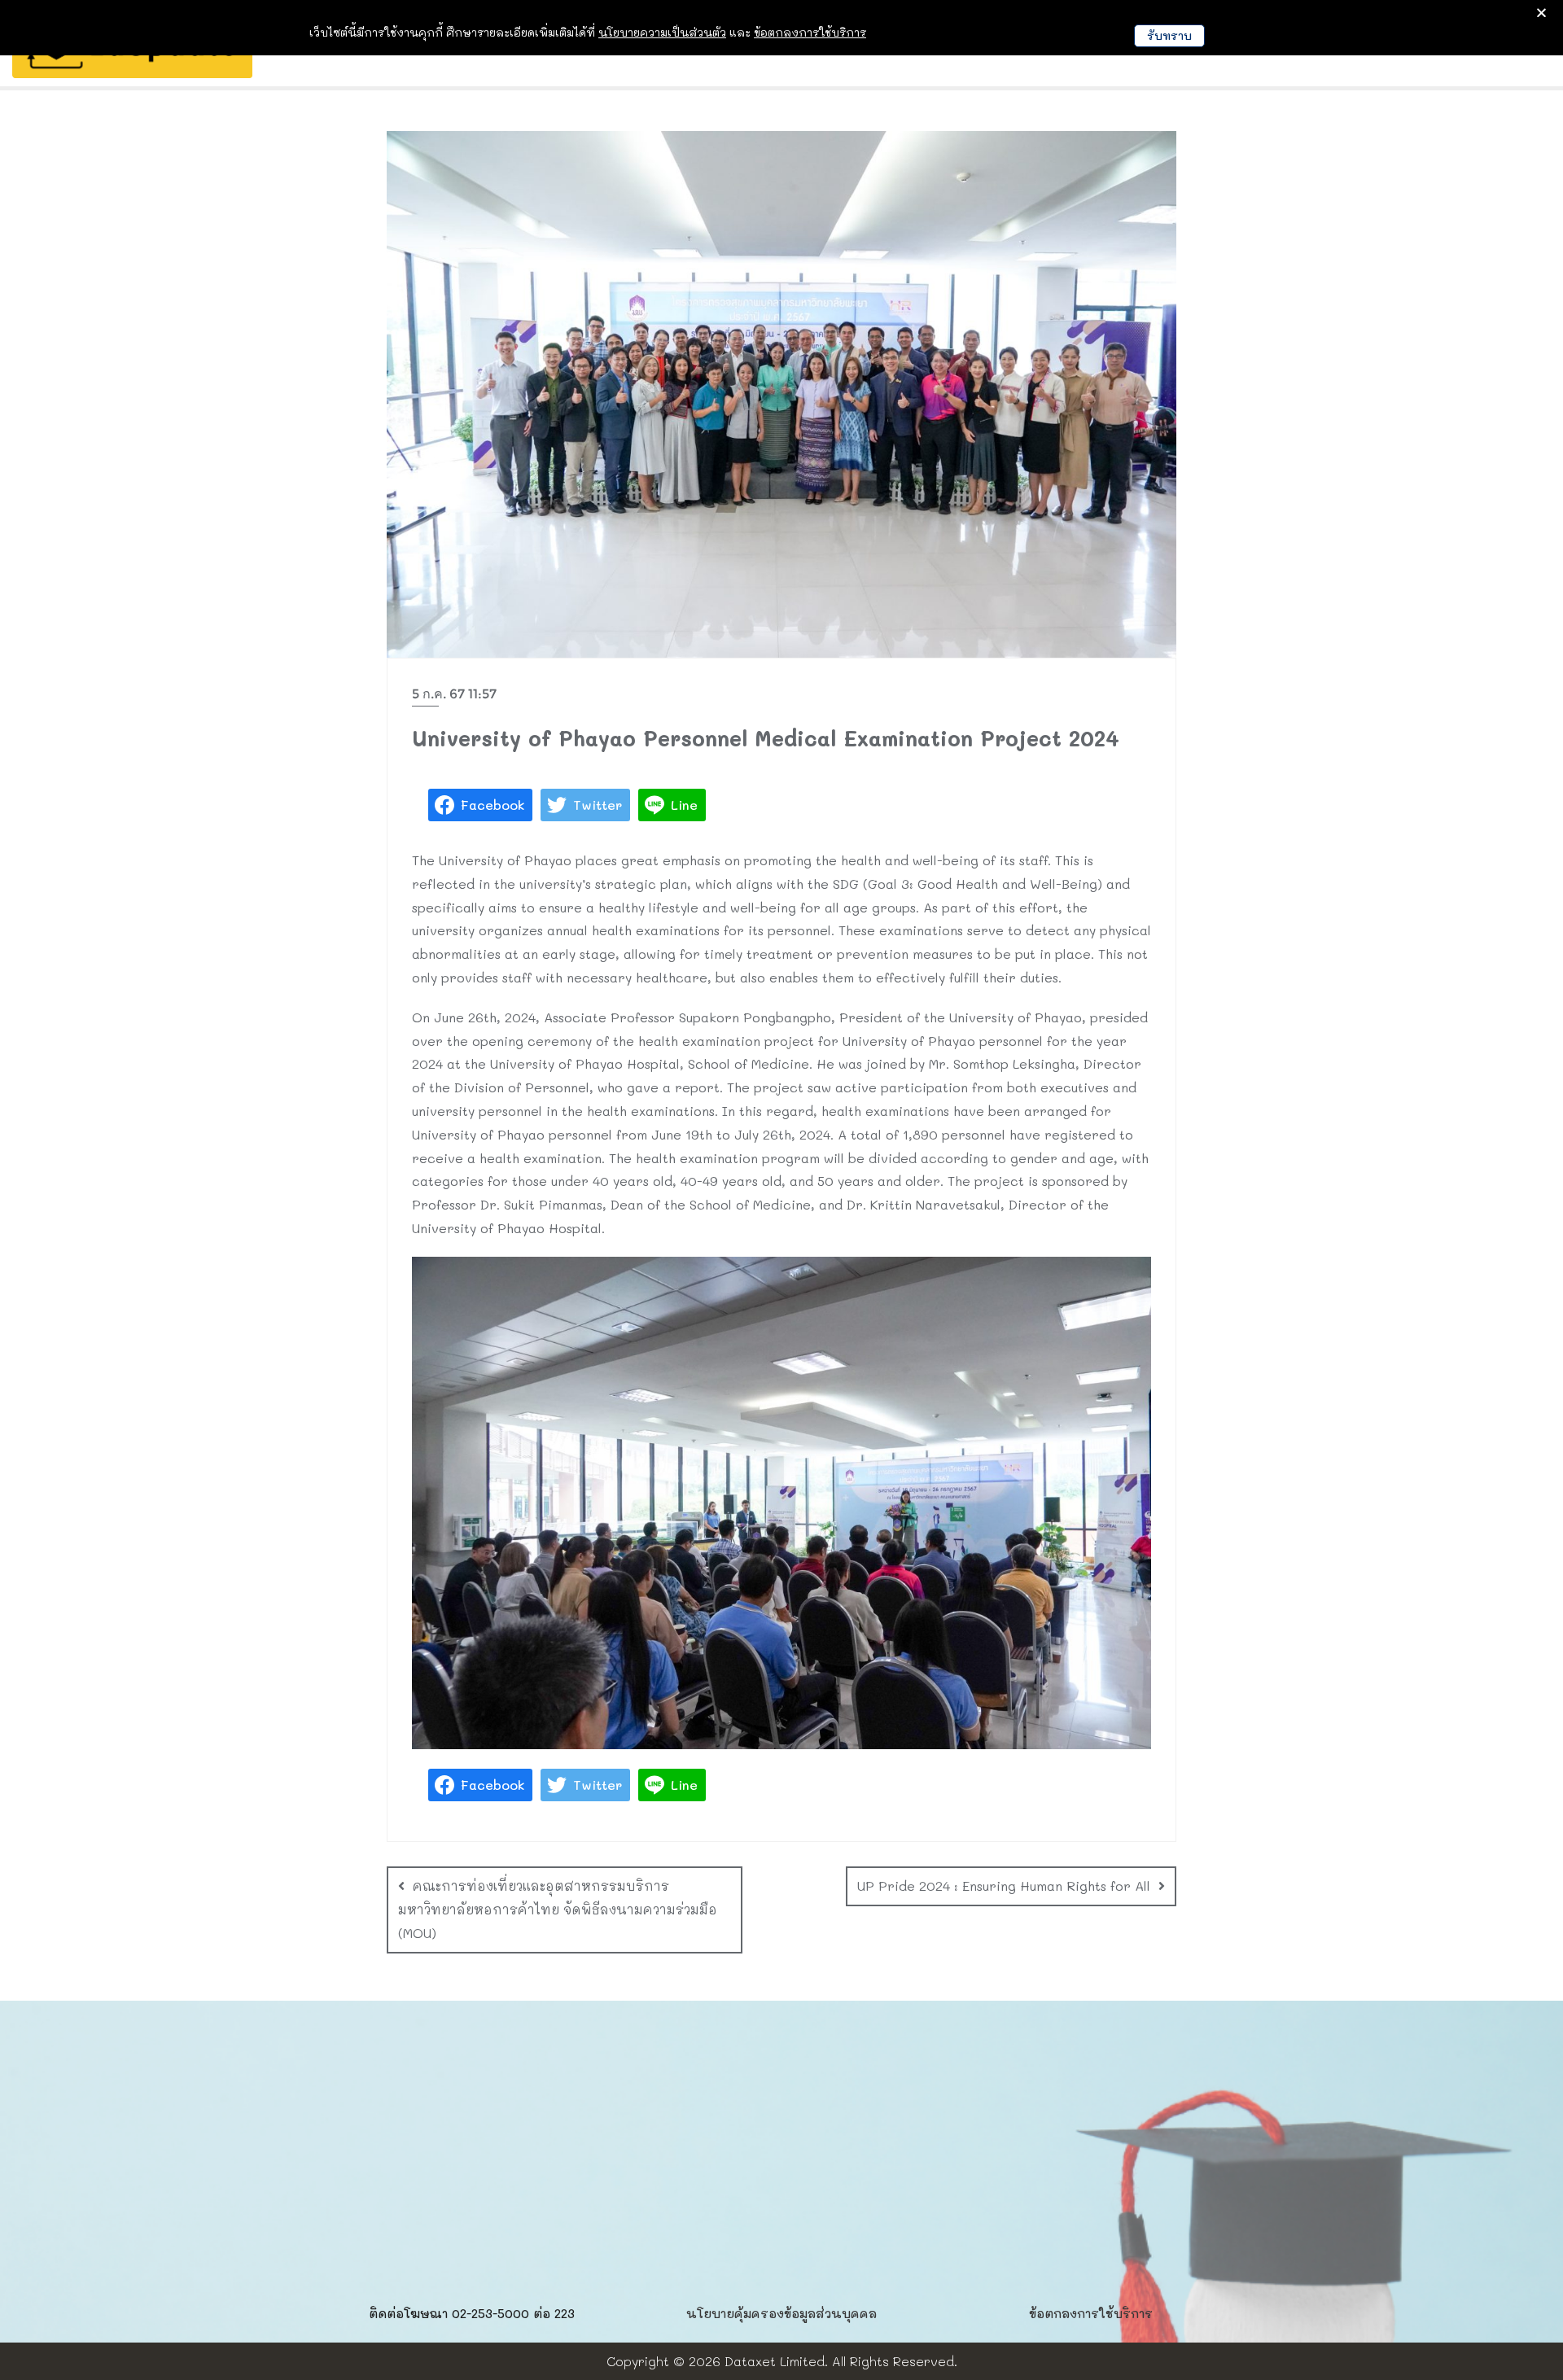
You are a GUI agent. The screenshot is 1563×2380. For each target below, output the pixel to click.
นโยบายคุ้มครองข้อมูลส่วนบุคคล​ (781, 2313)
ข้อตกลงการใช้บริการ (1091, 2313)
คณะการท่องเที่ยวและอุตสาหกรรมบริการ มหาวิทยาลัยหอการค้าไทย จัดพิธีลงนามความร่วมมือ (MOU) (558, 1909)
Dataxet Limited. (776, 2361)
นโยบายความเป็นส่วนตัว (662, 32)
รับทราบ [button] (1169, 35)
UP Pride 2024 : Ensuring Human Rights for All (1004, 1886)
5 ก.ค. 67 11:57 (454, 694)
